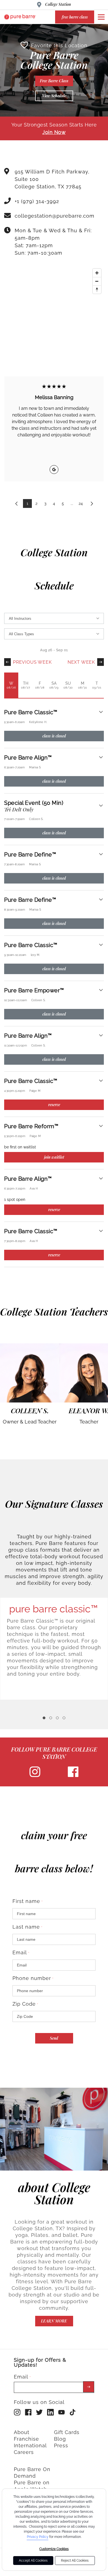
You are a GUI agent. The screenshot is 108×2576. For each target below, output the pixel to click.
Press (61, 2446)
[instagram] (35, 1776)
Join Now (54, 132)
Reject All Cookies (75, 2561)
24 (81, 503)
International (30, 2446)
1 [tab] (44, 1718)
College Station (58, 4)
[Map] (54, 307)
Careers (24, 2452)
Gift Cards (67, 2432)
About (22, 2432)
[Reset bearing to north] (97, 289)
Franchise (26, 2439)
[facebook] (73, 1776)
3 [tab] (57, 1718)
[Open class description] (101, 712)
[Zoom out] (97, 281)
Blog (60, 2439)
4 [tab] (64, 1718)
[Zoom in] (97, 273)
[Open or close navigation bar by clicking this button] (101, 17)
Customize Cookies (54, 2549)
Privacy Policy (38, 2537)
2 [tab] (51, 1718)
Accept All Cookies (33, 2561)
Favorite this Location (59, 45)
